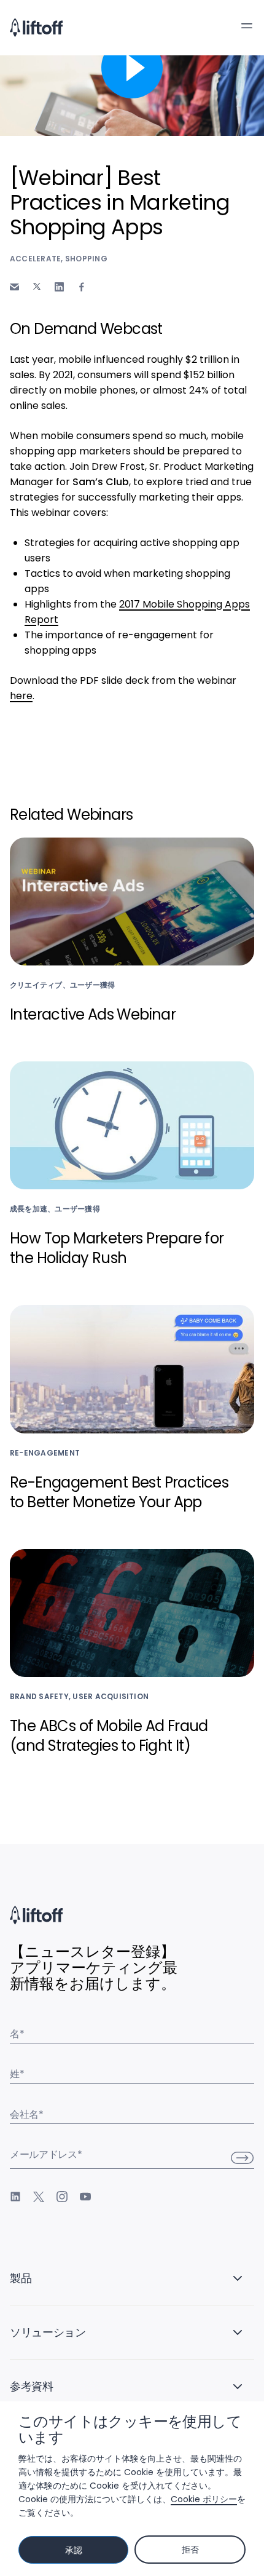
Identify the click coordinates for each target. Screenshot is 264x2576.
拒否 (190, 2550)
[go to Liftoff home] (36, 28)
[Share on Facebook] (82, 287)
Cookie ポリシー (204, 2499)
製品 (21, 2278)
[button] (247, 26)
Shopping (86, 259)
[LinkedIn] (15, 2197)
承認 (73, 2550)
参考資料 (32, 2386)
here (21, 696)
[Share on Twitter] (37, 287)
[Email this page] (14, 287)
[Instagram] (62, 2197)
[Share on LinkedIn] (59, 287)
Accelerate (35, 259)
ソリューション (48, 2332)
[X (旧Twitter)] (39, 2197)
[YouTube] (85, 2197)
